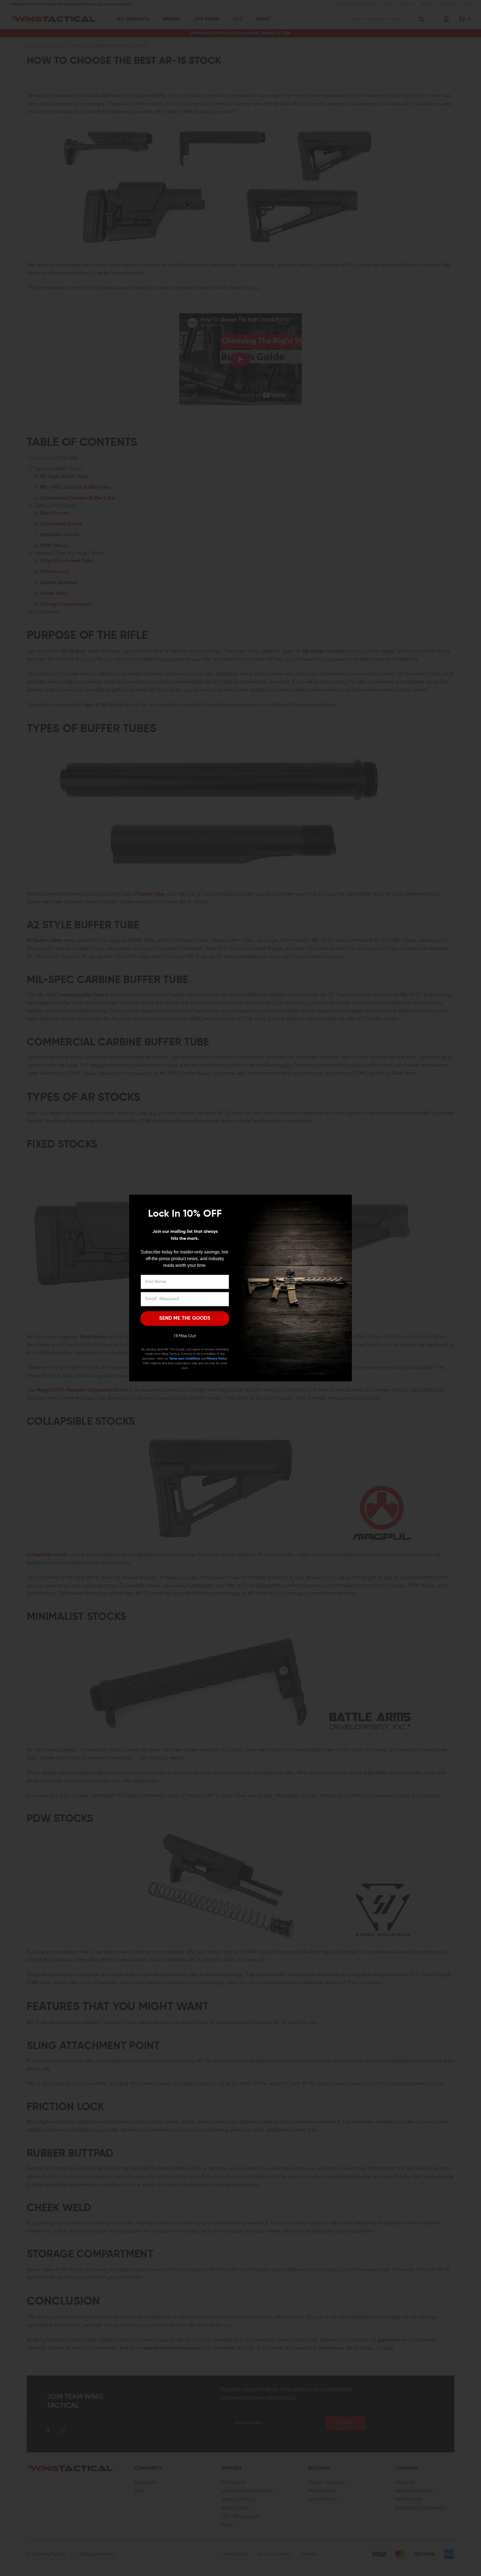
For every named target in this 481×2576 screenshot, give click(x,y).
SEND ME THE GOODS (185, 1318)
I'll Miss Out (185, 1336)
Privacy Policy (217, 1359)
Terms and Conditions (185, 1359)
